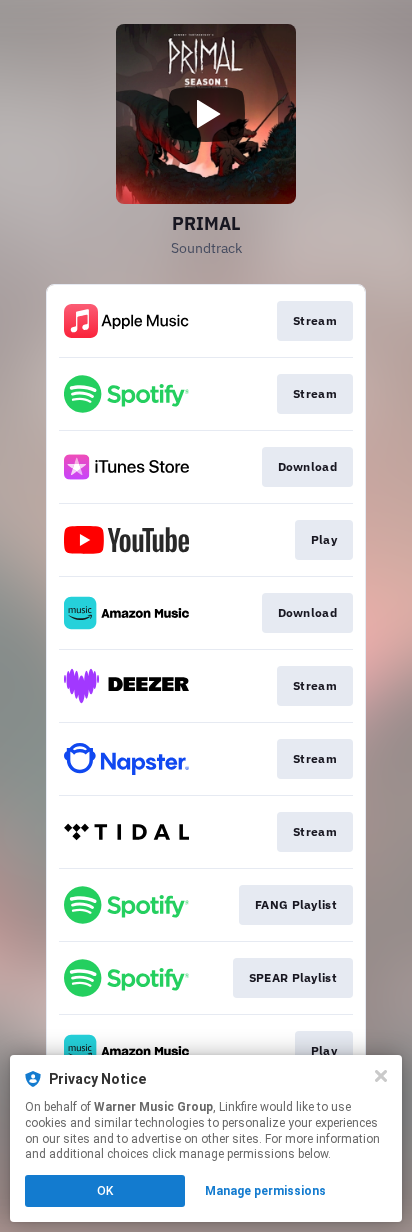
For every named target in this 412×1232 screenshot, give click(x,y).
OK (105, 1191)
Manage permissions (265, 1191)
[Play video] (206, 114)
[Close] (381, 1076)
